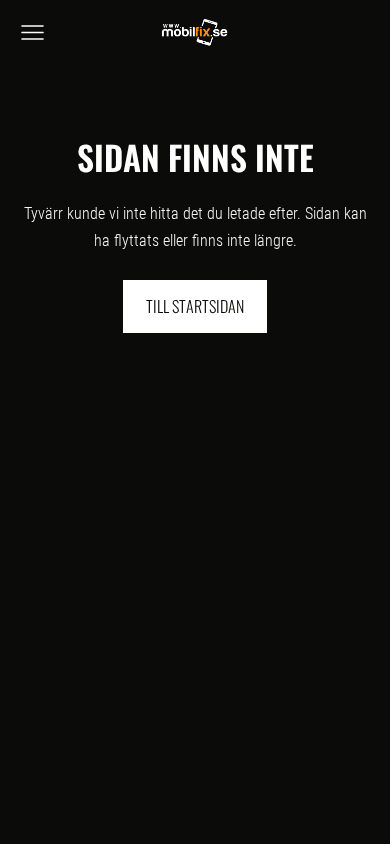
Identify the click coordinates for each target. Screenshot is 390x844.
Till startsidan (195, 306)
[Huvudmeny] (32, 32)
